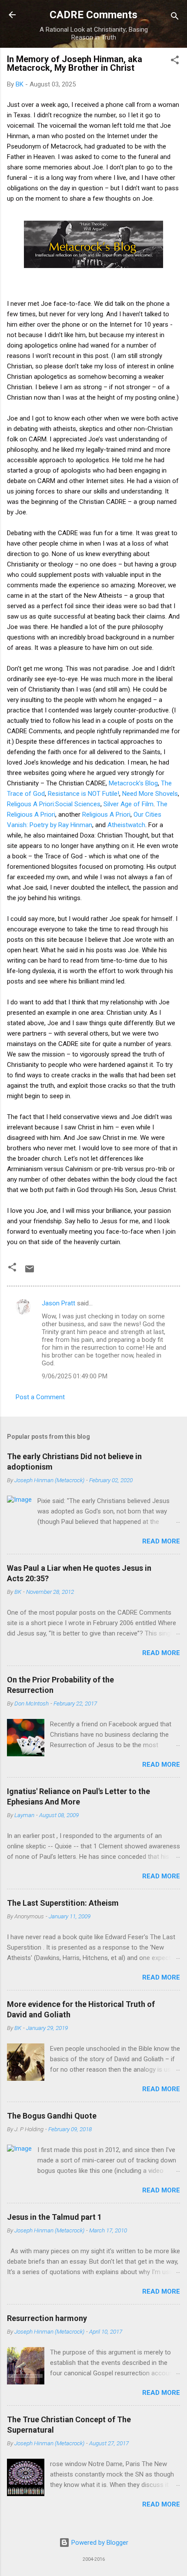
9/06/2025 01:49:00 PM (75, 1376)
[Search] (175, 18)
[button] (175, 61)
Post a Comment (40, 1397)
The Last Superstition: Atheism (63, 1903)
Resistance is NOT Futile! (83, 794)
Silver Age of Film (129, 804)
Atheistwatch (126, 825)
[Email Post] (30, 1272)
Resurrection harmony (47, 2318)
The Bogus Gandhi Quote (52, 2116)
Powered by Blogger (99, 2543)
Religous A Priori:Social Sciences (54, 804)
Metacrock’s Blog (133, 783)
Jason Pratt (58, 1303)
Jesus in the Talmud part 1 (54, 2217)
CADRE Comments (93, 15)
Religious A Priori (106, 815)
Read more (161, 1541)
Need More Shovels (150, 794)
